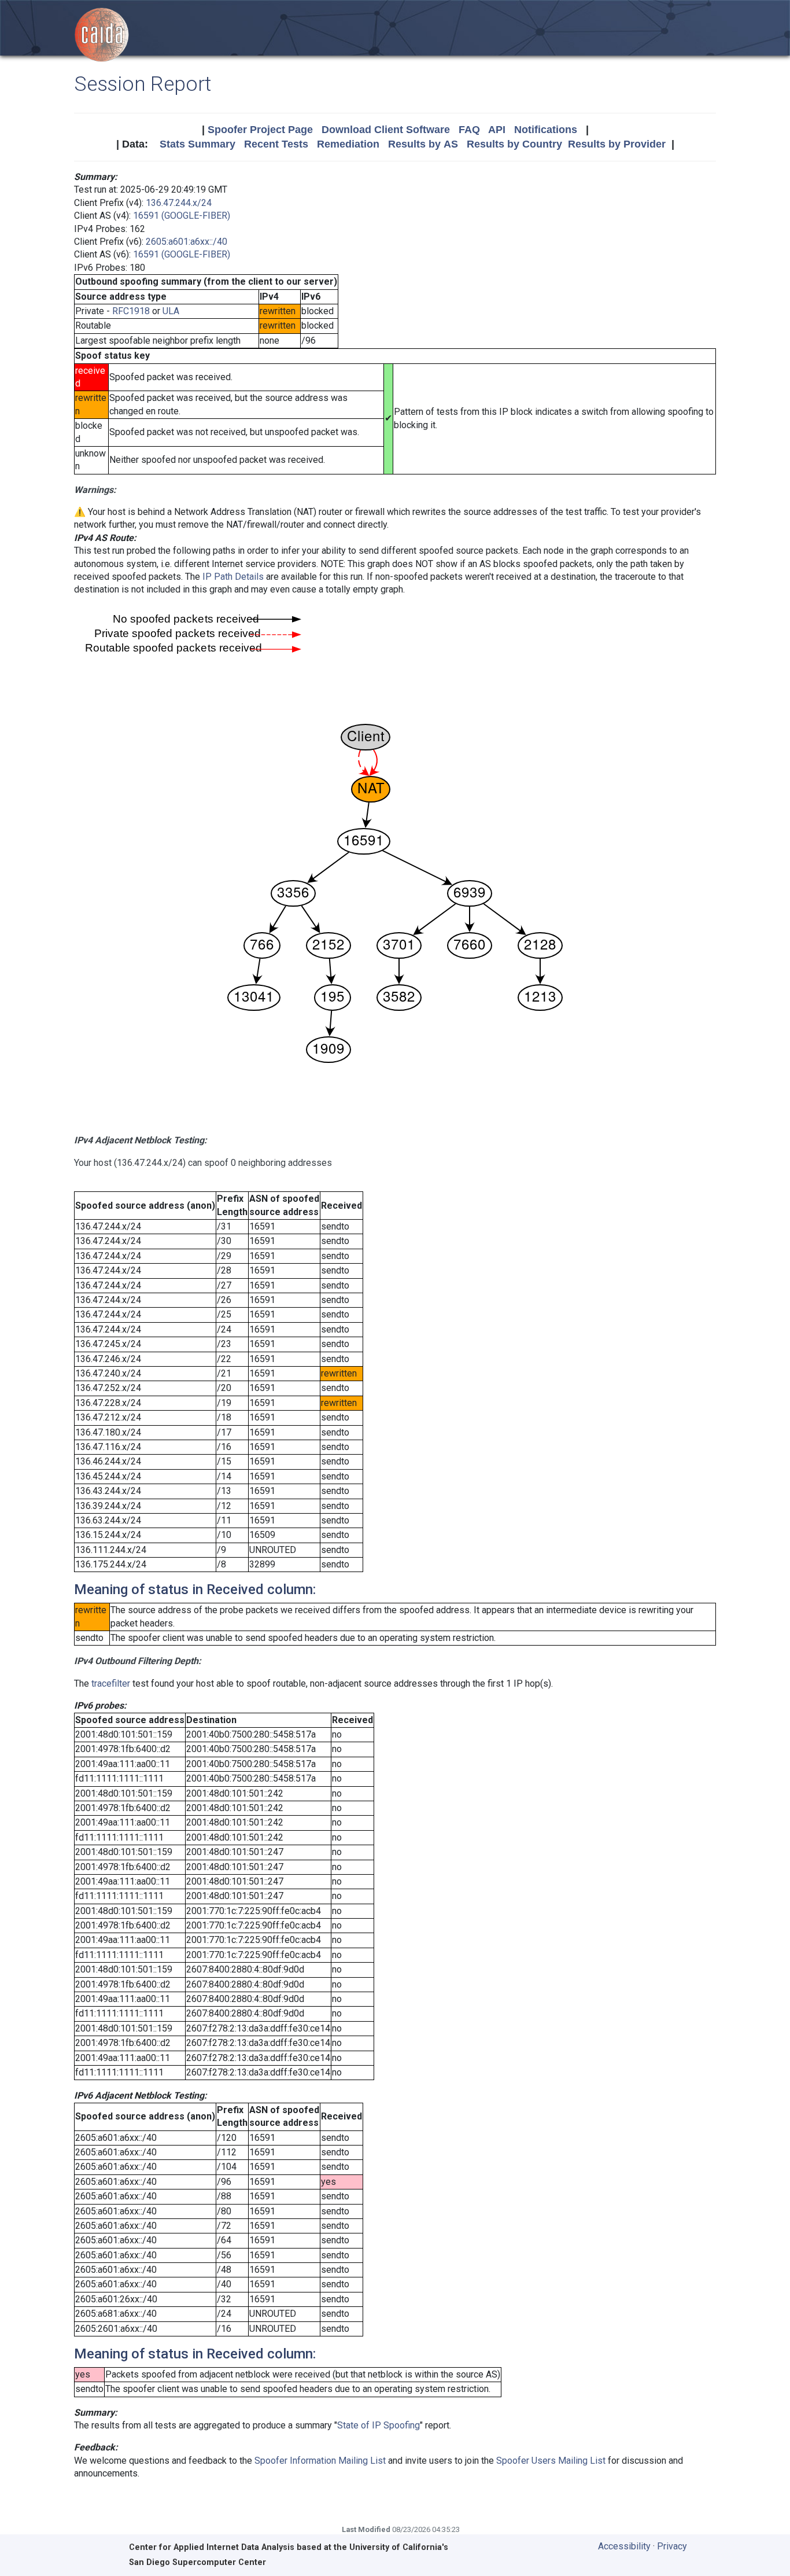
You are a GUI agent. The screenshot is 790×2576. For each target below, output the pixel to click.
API (497, 130)
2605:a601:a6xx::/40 (187, 242)
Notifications (546, 130)
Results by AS (423, 144)
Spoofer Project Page (260, 130)
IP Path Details (233, 577)
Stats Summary (197, 144)
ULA (171, 311)
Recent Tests (276, 144)
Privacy (672, 2546)
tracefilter (111, 1683)
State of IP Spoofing (379, 2425)
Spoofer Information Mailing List (320, 2461)
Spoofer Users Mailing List (551, 2461)
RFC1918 (131, 311)
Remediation (348, 144)
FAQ (469, 130)
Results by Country (514, 144)
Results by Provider (617, 144)
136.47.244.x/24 (179, 203)
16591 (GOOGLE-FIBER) (182, 216)
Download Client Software (386, 130)
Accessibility (624, 2546)
